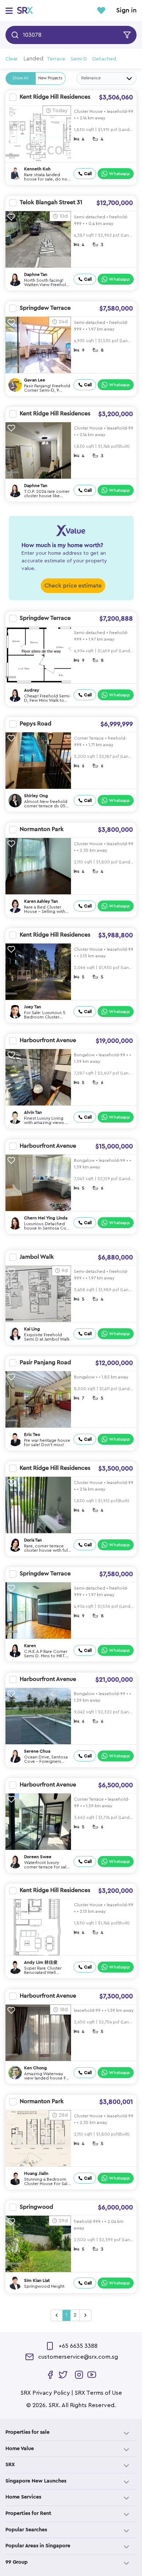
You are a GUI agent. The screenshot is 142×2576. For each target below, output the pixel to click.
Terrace (56, 59)
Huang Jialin (36, 2173)
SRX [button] (10, 2465)
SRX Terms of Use (98, 2393)
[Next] (85, 2315)
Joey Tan (33, 1007)
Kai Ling (32, 1329)
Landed (33, 59)
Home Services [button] (23, 2497)
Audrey (32, 690)
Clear (12, 59)
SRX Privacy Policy (45, 2393)
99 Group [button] (17, 2562)
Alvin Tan (33, 1112)
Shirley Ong (36, 796)
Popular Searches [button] (26, 2530)
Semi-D (79, 59)
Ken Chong (35, 2068)
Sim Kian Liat (37, 2280)
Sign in (126, 11)
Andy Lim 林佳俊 (41, 1962)
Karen (30, 1646)
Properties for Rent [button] (28, 2513)
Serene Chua (37, 1751)
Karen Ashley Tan (41, 901)
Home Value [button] (20, 2449)
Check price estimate (73, 586)
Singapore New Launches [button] (36, 2481)
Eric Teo (32, 1435)
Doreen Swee (38, 1857)
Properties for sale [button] (27, 2432)
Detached (104, 59)
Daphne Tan (36, 274)
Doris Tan (33, 1540)
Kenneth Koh (37, 169)
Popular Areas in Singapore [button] (38, 2546)
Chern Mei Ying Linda (46, 1218)
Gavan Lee (35, 380)
